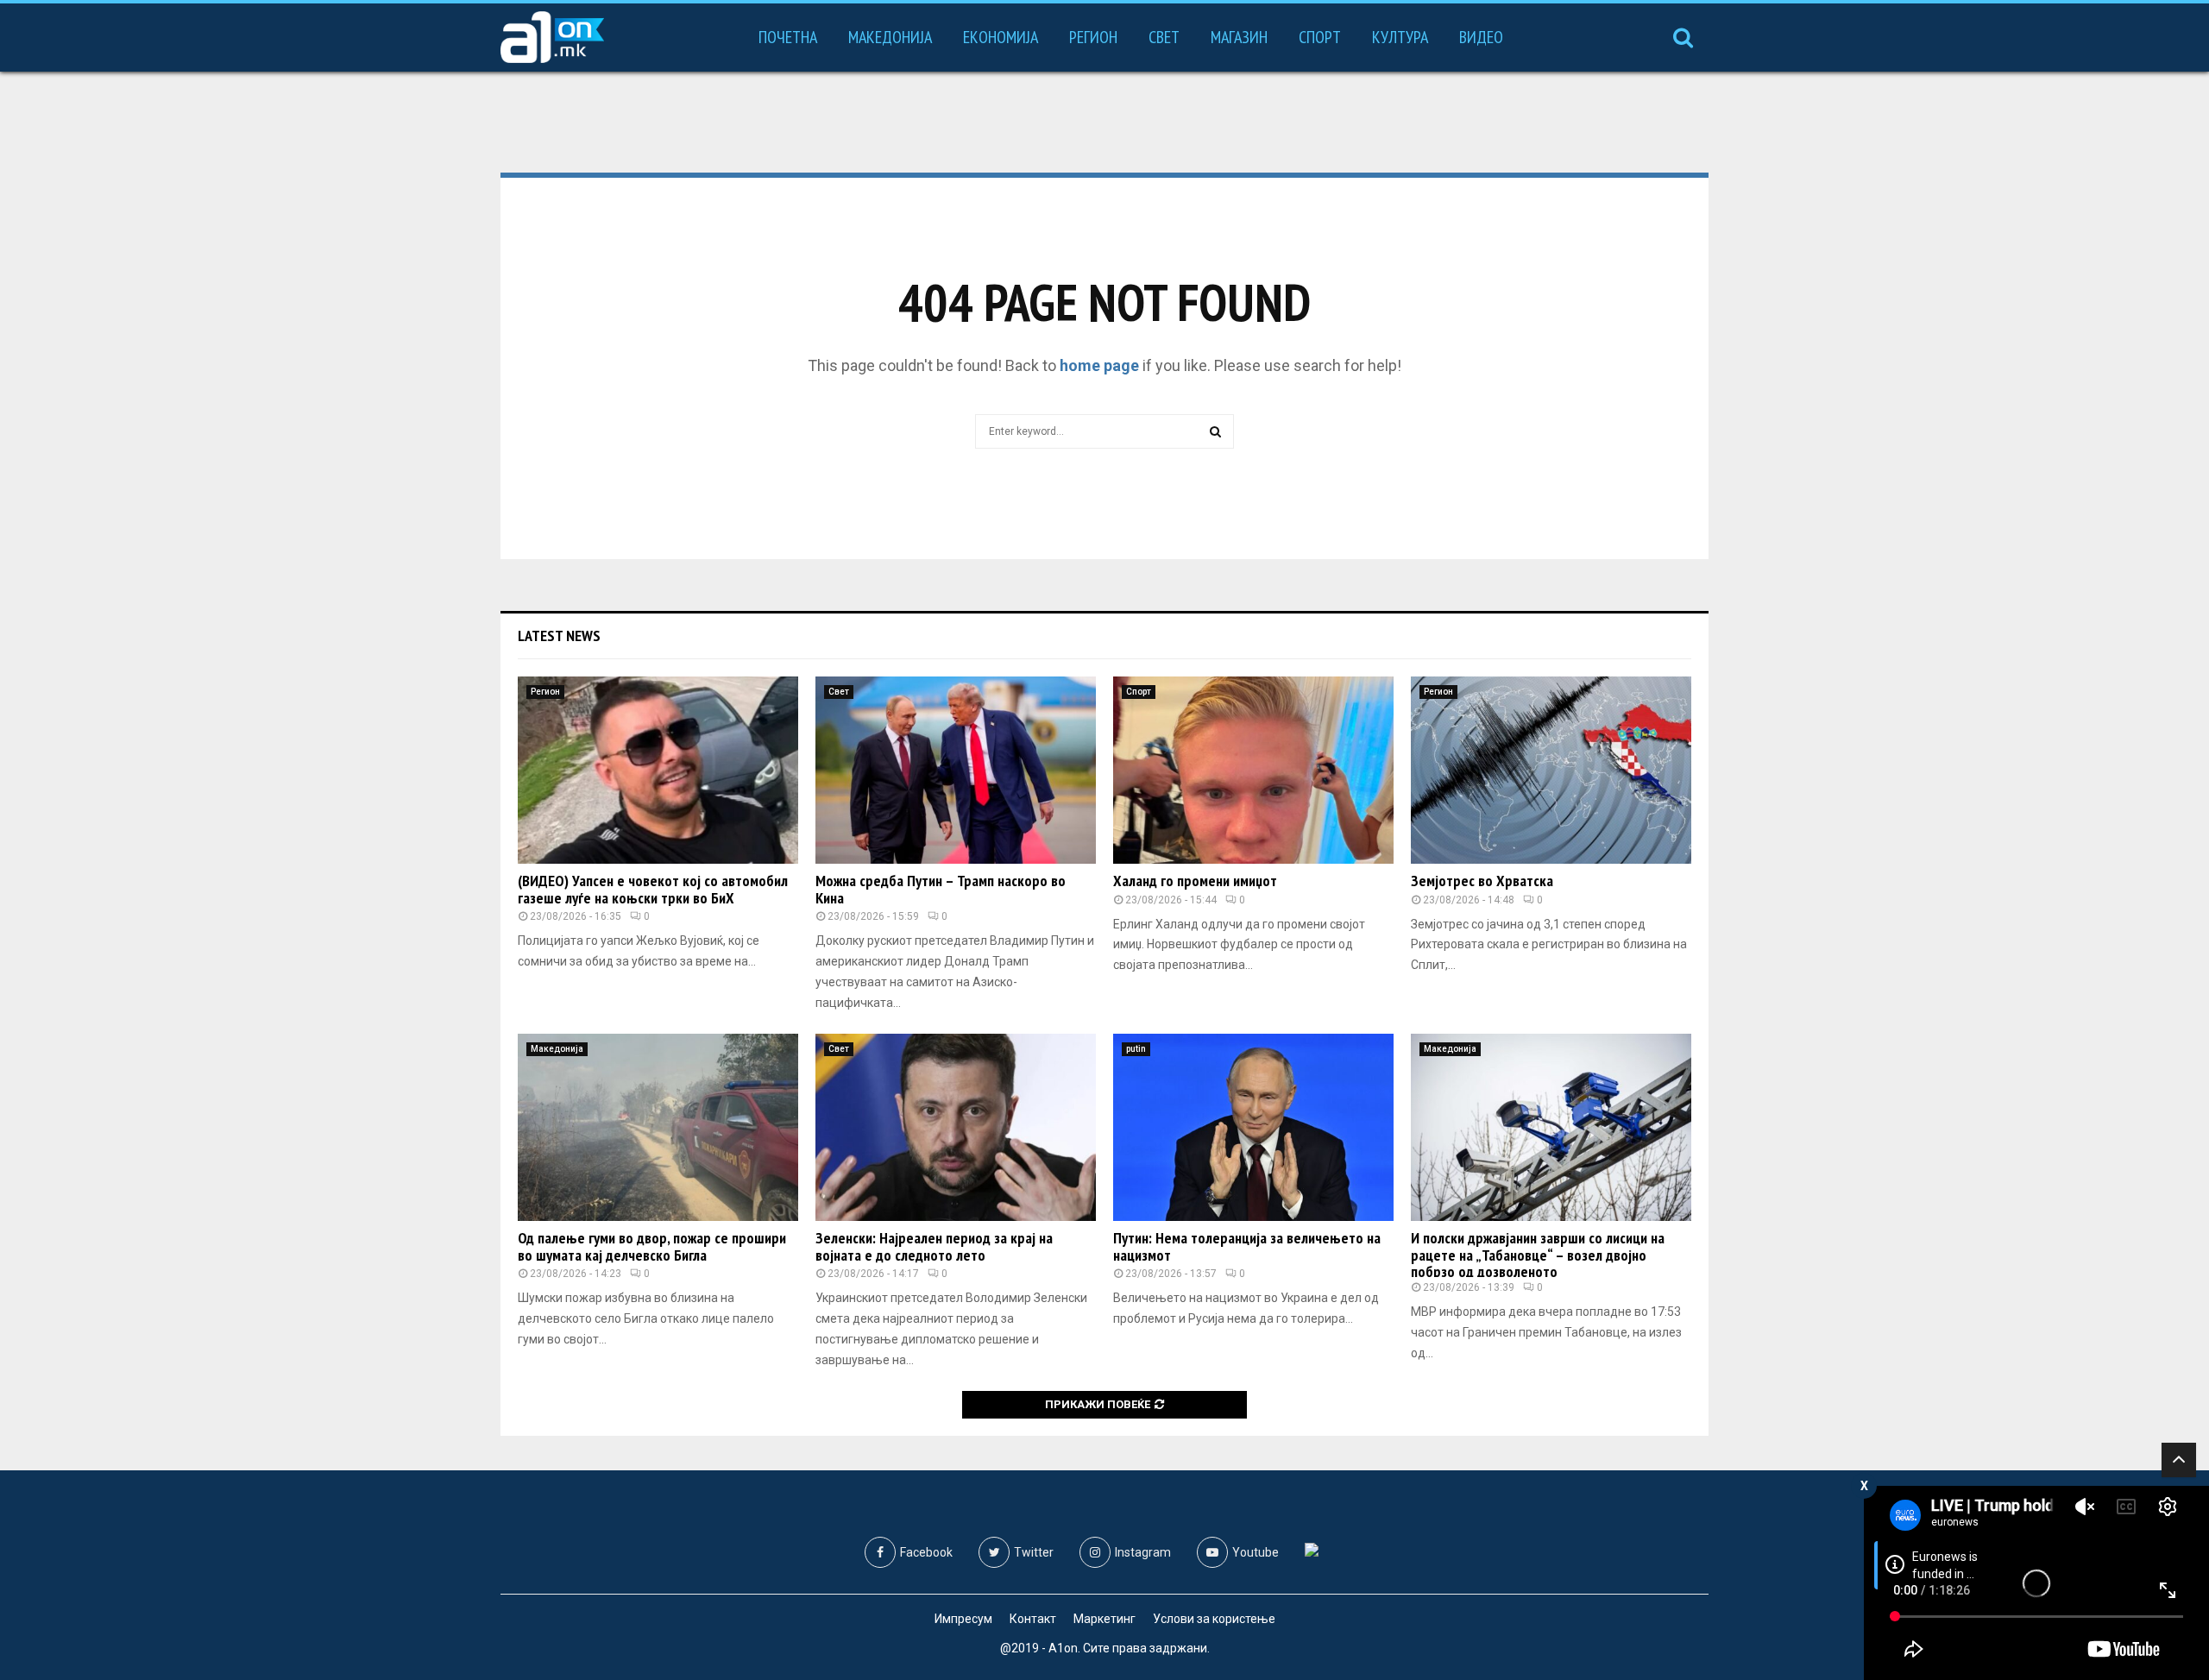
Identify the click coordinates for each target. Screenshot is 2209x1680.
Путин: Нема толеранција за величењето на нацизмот (1247, 1246)
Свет (1164, 37)
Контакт (1033, 1619)
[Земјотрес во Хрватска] (1551, 770)
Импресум (963, 1619)
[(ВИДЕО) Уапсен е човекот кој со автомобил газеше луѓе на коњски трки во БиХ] (658, 770)
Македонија (890, 37)
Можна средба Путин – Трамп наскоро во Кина (941, 889)
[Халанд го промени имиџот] (1253, 770)
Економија (1001, 37)
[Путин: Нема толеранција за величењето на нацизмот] (1253, 1127)
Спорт (1320, 37)
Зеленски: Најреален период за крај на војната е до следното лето (934, 1246)
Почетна (788, 37)
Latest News (559, 636)
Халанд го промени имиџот (1195, 881)
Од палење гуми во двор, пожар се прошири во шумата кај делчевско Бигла (652, 1246)
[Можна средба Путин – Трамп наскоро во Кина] (956, 770)
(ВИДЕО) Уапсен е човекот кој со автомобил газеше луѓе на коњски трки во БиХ (653, 889)
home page (1099, 365)
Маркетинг (1104, 1619)
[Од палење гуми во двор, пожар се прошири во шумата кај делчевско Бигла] (658, 1127)
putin (1136, 1049)
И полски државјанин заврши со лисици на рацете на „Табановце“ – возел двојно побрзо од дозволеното (1538, 1255)
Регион (1093, 37)
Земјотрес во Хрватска (1482, 881)
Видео (1481, 37)
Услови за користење (1214, 1619)
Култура (1400, 37)
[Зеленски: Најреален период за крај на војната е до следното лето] (956, 1127)
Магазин (1239, 37)
